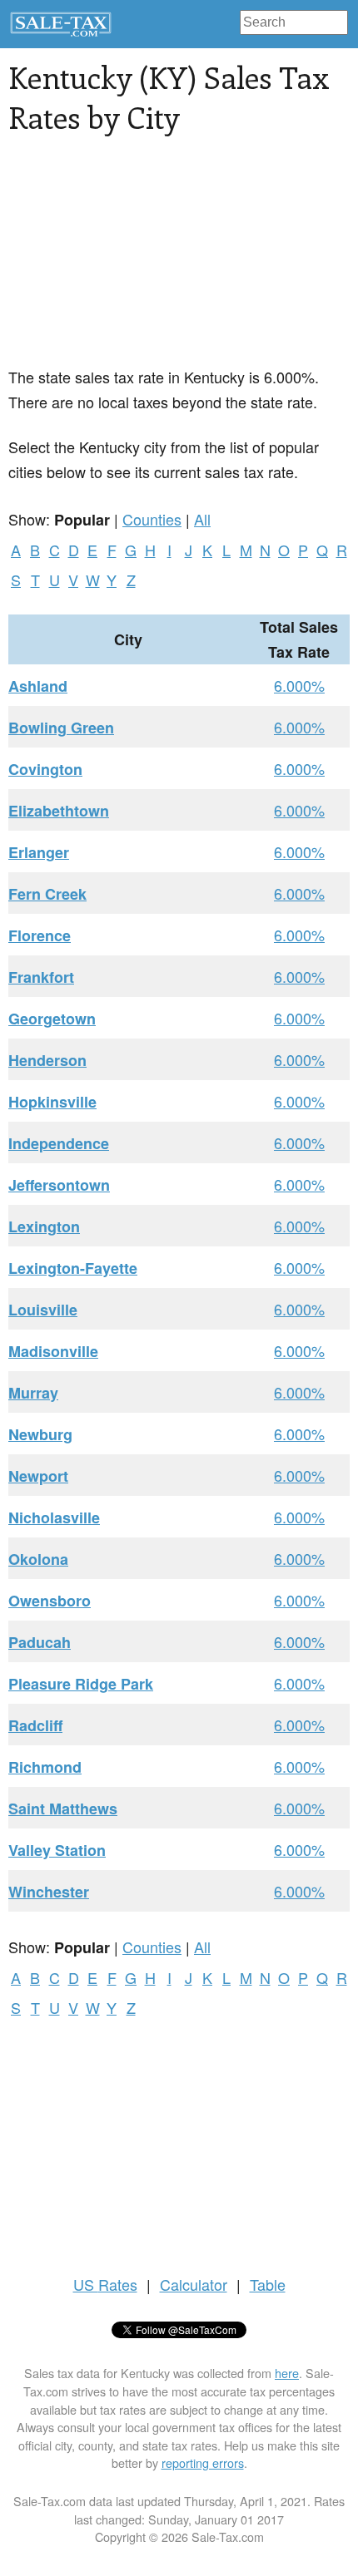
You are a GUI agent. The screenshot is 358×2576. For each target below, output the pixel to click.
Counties (152, 519)
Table (268, 2284)
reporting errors (203, 2462)
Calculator (194, 2284)
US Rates (105, 2284)
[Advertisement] (133, 260)
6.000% (299, 685)
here (287, 2373)
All (202, 519)
